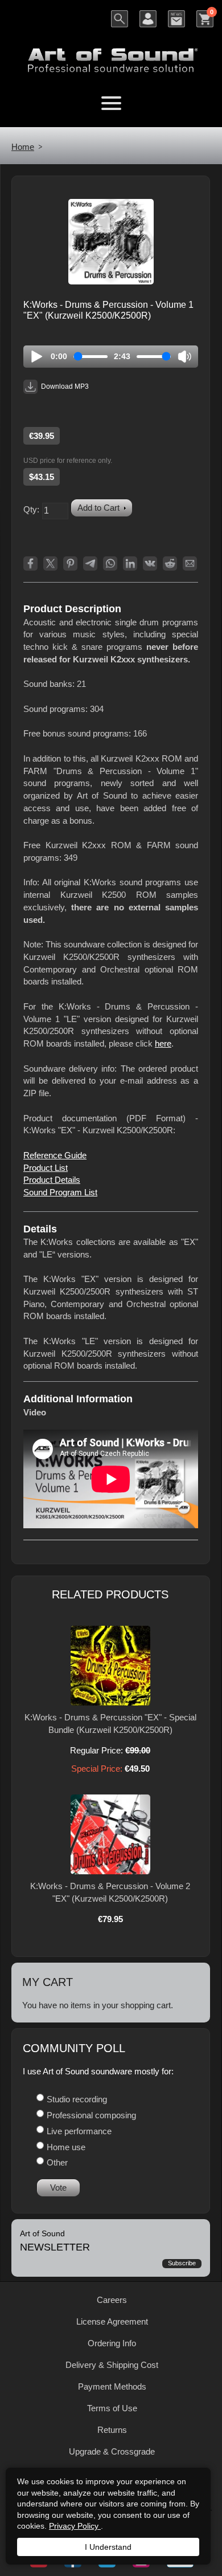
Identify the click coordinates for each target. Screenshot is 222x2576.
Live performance (79, 2131)
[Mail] (190, 563)
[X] (50, 563)
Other (57, 2162)
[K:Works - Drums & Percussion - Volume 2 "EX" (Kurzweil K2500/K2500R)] (110, 1834)
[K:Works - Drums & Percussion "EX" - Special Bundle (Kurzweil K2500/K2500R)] (110, 1666)
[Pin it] (70, 563)
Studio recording (77, 2099)
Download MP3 (65, 386)
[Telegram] (90, 563)
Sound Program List (60, 1192)
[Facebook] (30, 563)
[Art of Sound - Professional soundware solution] (111, 53)
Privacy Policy (75, 2526)
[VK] (150, 563)
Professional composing (91, 2115)
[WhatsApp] (110, 563)
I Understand (108, 2547)
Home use (66, 2147)
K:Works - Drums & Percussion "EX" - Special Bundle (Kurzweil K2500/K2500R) (110, 1724)
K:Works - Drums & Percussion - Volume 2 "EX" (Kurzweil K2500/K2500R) (110, 1892)
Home (23, 147)
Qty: (31, 509)
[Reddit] (170, 563)
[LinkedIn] (130, 563)
